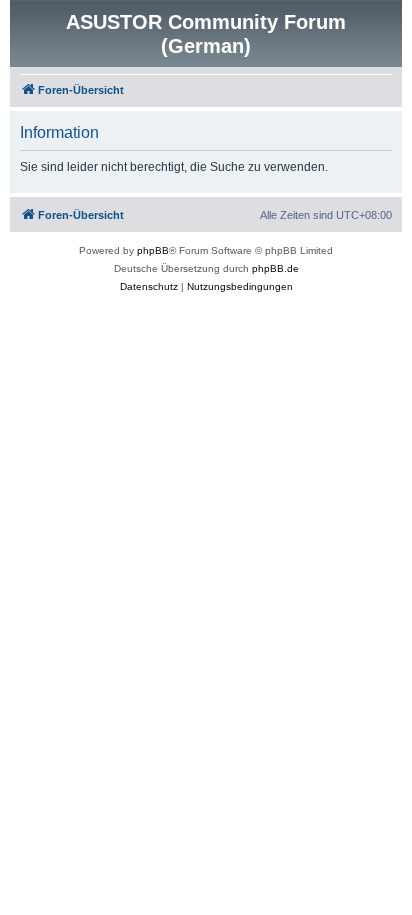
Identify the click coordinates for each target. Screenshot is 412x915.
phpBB (153, 250)
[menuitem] (149, 287)
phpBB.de (275, 268)
